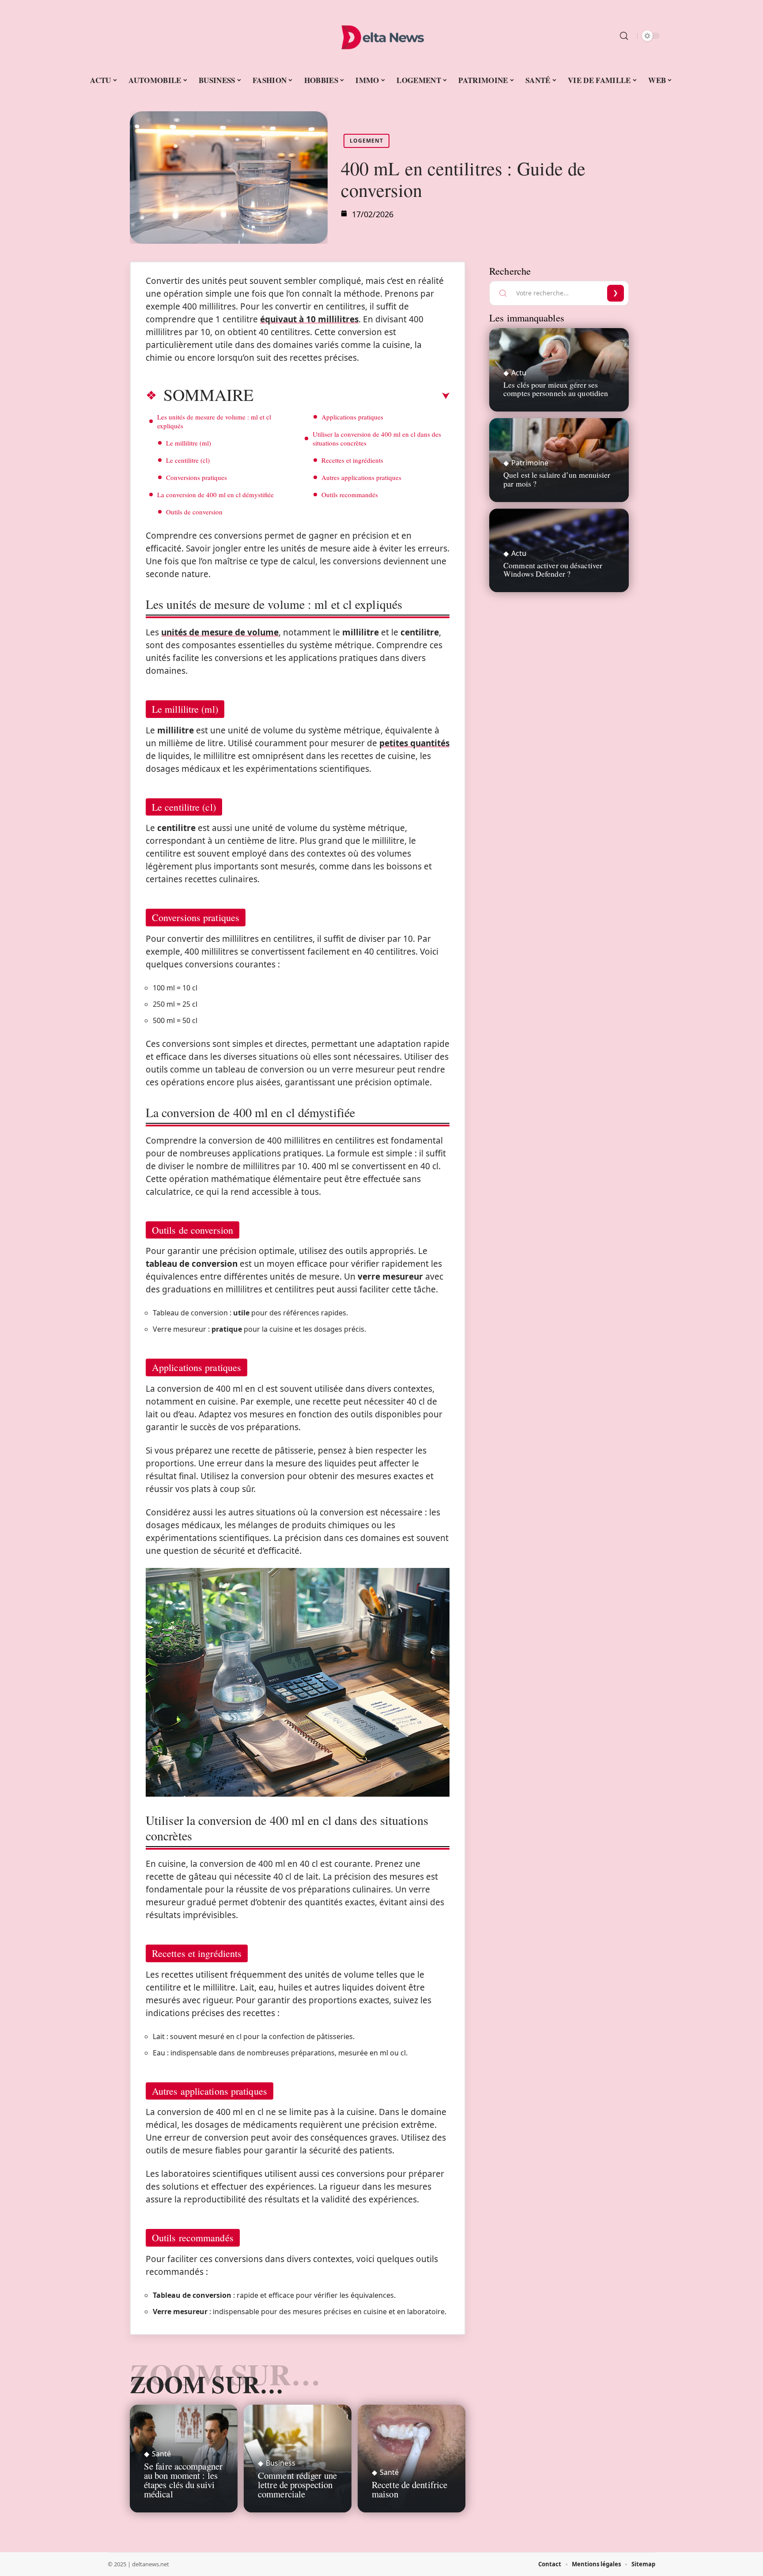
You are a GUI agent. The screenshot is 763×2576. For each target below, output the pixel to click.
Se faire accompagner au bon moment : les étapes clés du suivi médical (183, 2480)
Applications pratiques (352, 417)
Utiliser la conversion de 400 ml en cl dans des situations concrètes (377, 438)
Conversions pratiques (196, 477)
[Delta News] (381, 36)
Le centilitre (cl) (188, 460)
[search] (624, 36)
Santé (161, 2454)
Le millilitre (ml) (189, 443)
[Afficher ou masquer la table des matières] (351, 396)
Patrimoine (530, 463)
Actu (519, 373)
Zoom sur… (207, 2384)
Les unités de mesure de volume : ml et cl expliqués (214, 421)
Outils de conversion (194, 512)
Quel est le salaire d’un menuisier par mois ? (557, 479)
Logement (366, 141)
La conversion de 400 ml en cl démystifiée (215, 495)
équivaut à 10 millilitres (309, 319)
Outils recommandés (350, 495)
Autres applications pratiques (361, 477)
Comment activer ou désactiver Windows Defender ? (553, 569)
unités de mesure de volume (220, 632)
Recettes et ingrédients (352, 460)
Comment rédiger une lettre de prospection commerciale (297, 2485)
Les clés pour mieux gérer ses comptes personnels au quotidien (556, 389)
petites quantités (414, 743)
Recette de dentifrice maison (410, 2489)
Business (281, 2463)
